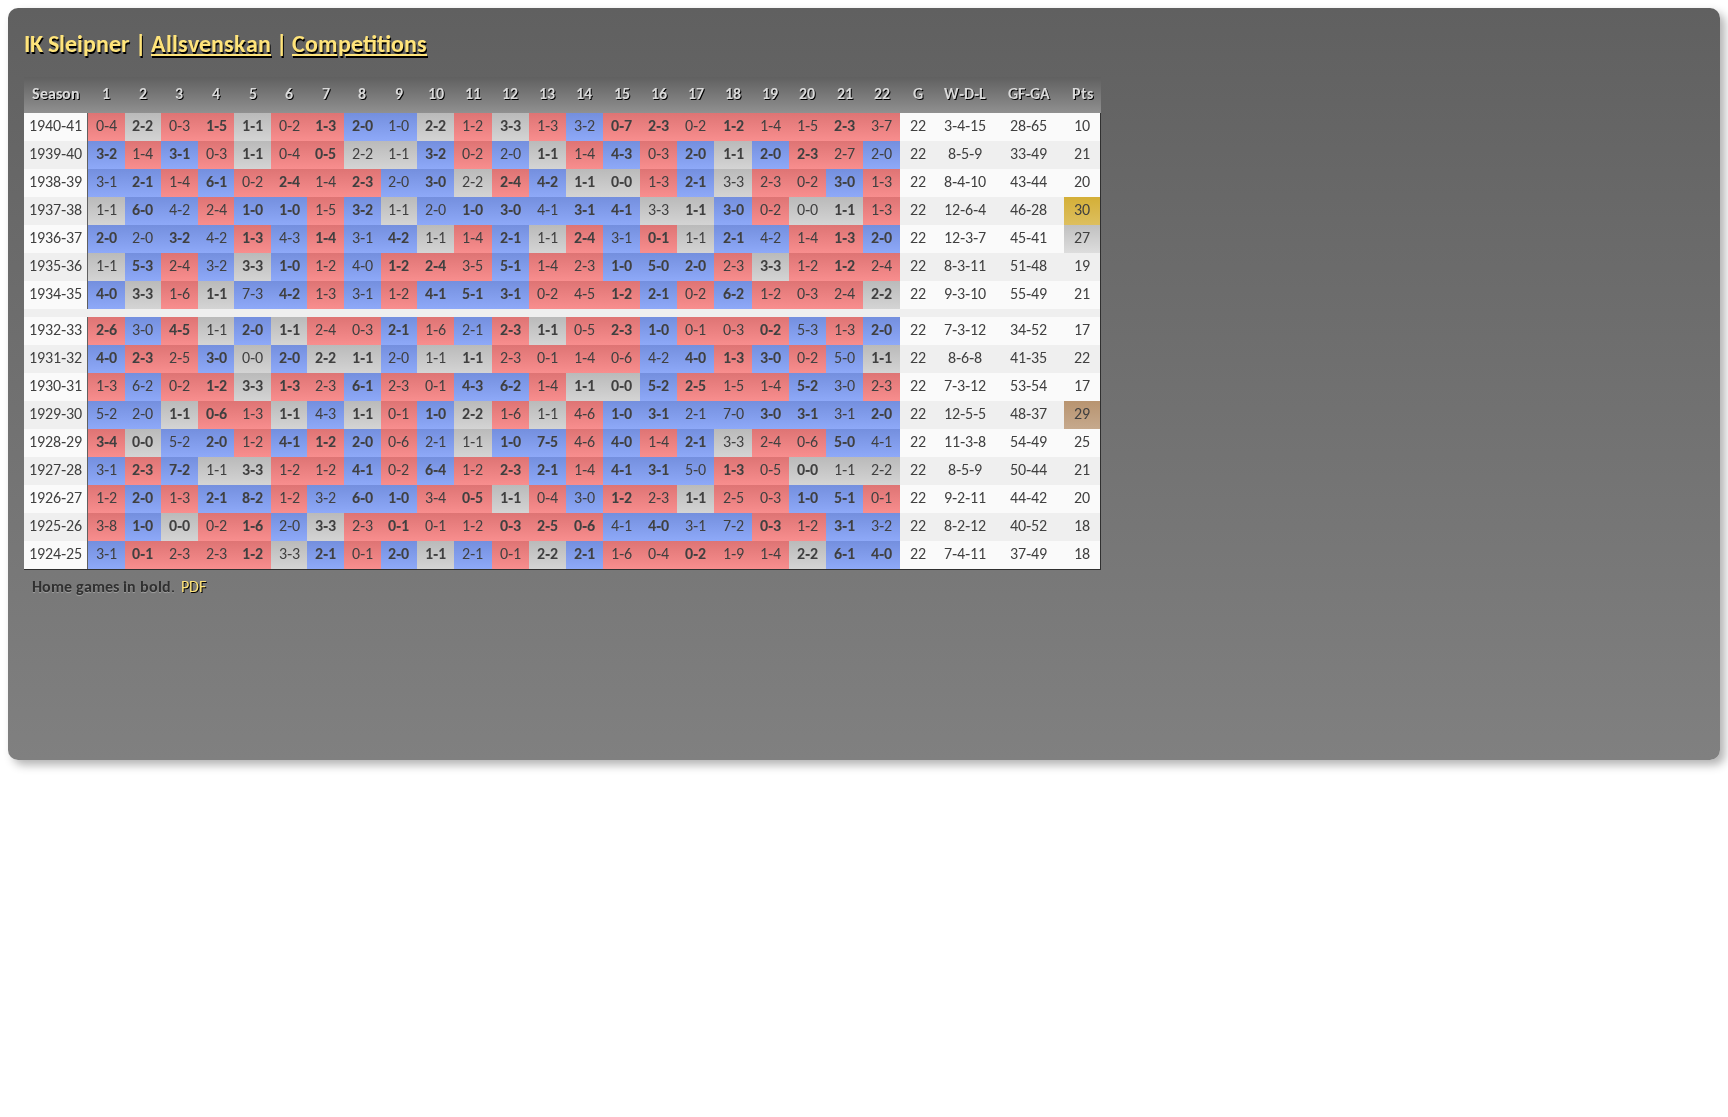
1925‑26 (55, 527)
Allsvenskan (211, 46)
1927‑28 (55, 471)
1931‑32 (55, 359)
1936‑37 (55, 239)
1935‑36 (55, 267)
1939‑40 (55, 155)
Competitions (359, 46)
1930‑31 (55, 387)
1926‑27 (55, 499)
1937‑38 (55, 211)
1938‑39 (55, 183)
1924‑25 (55, 555)
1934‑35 (55, 295)
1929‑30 (55, 415)
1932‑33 (55, 331)
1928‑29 (55, 443)
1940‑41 (55, 127)
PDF (193, 588)
